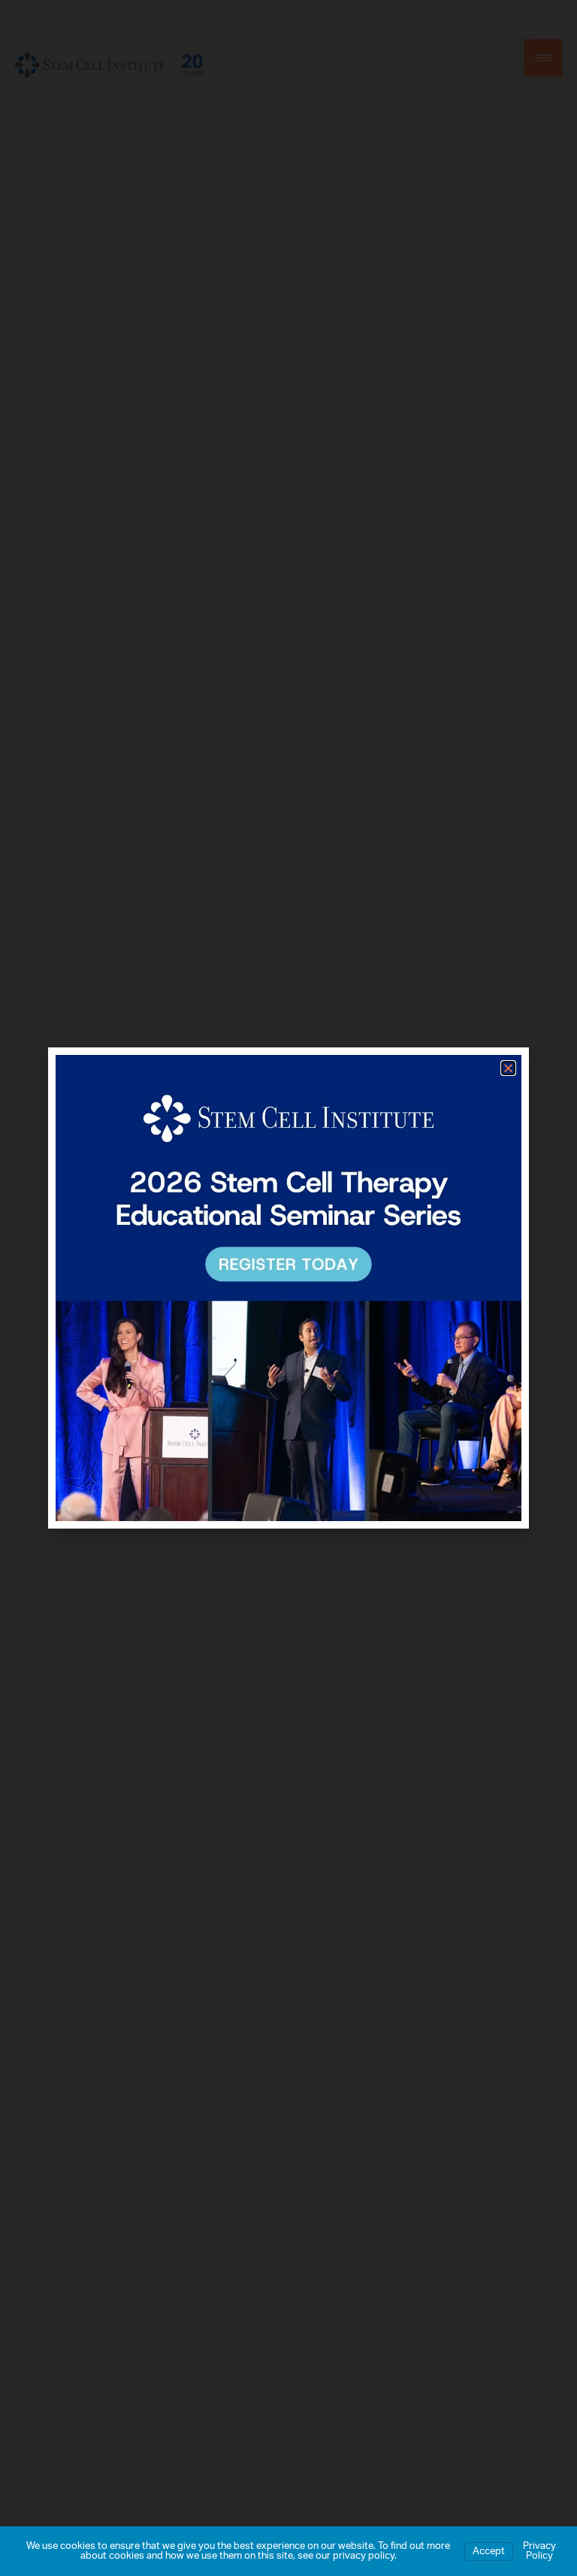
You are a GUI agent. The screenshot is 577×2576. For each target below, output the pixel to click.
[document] (288, 1288)
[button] (508, 1068)
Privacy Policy (539, 2551)
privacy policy (364, 2556)
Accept (489, 2552)
